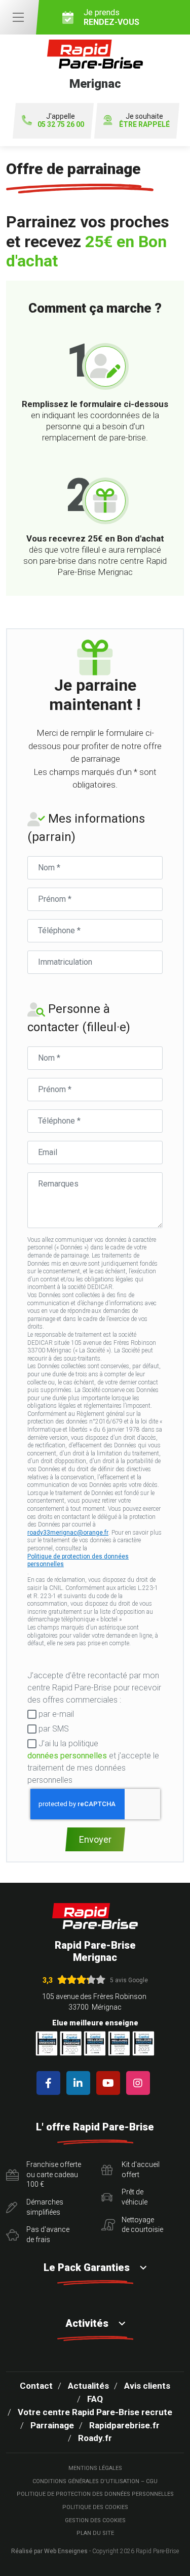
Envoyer (95, 1839)
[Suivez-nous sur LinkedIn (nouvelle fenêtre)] (80, 2083)
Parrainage (52, 2425)
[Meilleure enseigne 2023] (143, 2043)
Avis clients (147, 2386)
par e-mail (55, 1714)
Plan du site (95, 2533)
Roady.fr (95, 2438)
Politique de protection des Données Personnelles (95, 2494)
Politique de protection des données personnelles (78, 1561)
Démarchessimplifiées (45, 2207)
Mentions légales (95, 2468)
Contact (36, 2386)
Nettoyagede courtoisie (142, 2225)
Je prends (111, 17)
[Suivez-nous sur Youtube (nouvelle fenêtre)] (110, 2083)
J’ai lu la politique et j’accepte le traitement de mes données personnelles (93, 1762)
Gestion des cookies (95, 2520)
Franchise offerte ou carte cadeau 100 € (54, 2174)
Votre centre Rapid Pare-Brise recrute (95, 2412)
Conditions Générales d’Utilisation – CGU (95, 2481)
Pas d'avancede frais (48, 2234)
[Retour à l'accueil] (95, 1916)
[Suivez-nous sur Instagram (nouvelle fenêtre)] (140, 2083)
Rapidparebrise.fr (124, 2425)
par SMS (53, 1729)
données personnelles (67, 1756)
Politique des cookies (95, 2507)
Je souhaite (144, 121)
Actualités (88, 2386)
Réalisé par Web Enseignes (49, 2551)
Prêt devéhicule (135, 2197)
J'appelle (61, 121)
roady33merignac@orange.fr (68, 1533)
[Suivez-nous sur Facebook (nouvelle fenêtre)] (50, 2083)
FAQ (95, 2399)
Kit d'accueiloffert (141, 2170)
